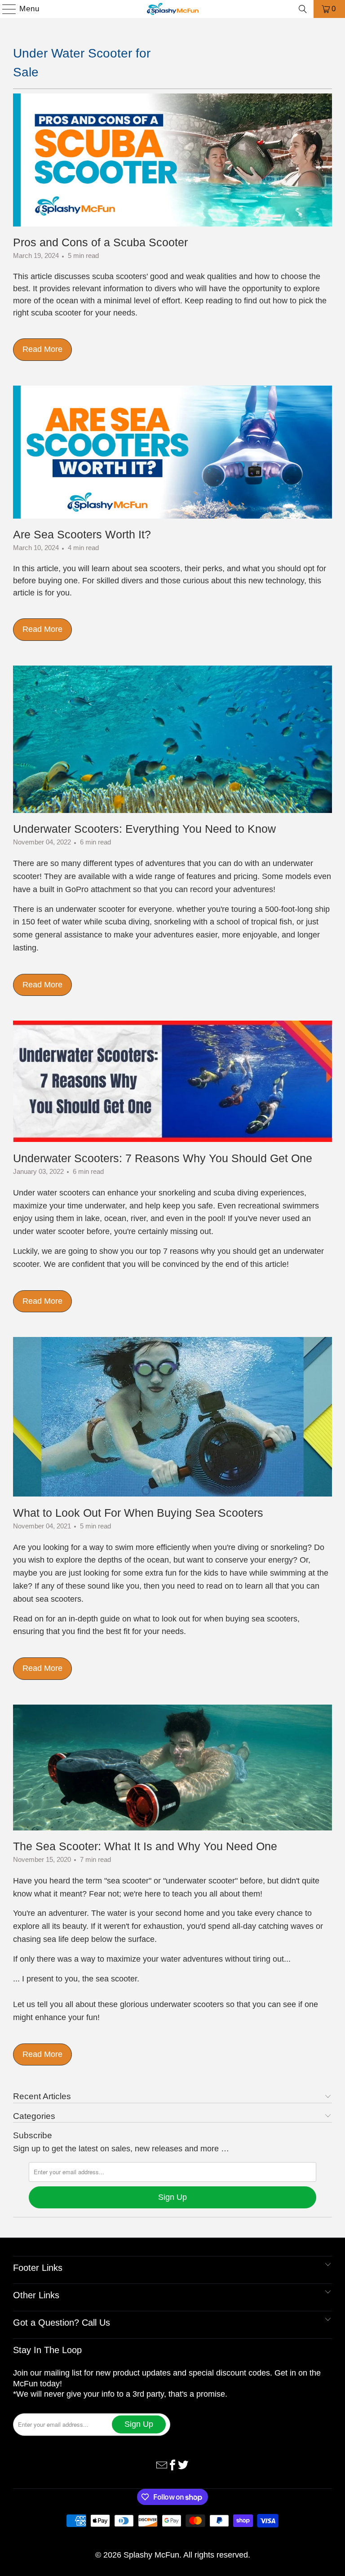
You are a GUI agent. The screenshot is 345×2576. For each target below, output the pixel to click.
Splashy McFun (151, 2555)
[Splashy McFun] (172, 9)
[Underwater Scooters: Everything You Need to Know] (172, 739)
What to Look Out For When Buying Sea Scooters (138, 1513)
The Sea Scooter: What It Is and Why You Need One (145, 1846)
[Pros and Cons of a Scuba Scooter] (172, 160)
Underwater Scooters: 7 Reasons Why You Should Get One (163, 1158)
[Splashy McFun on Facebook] (172, 2464)
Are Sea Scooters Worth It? (82, 534)
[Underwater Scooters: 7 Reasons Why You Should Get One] (172, 1081)
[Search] (303, 9)
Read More (42, 349)
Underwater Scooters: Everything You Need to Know (144, 829)
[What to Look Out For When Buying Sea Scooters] (172, 1417)
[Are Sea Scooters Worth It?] (172, 452)
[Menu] (5, 9)
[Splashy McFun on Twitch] (183, 2464)
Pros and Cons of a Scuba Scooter (100, 242)
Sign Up (172, 2197)
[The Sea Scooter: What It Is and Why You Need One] (172, 1768)
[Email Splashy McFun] (162, 2464)
